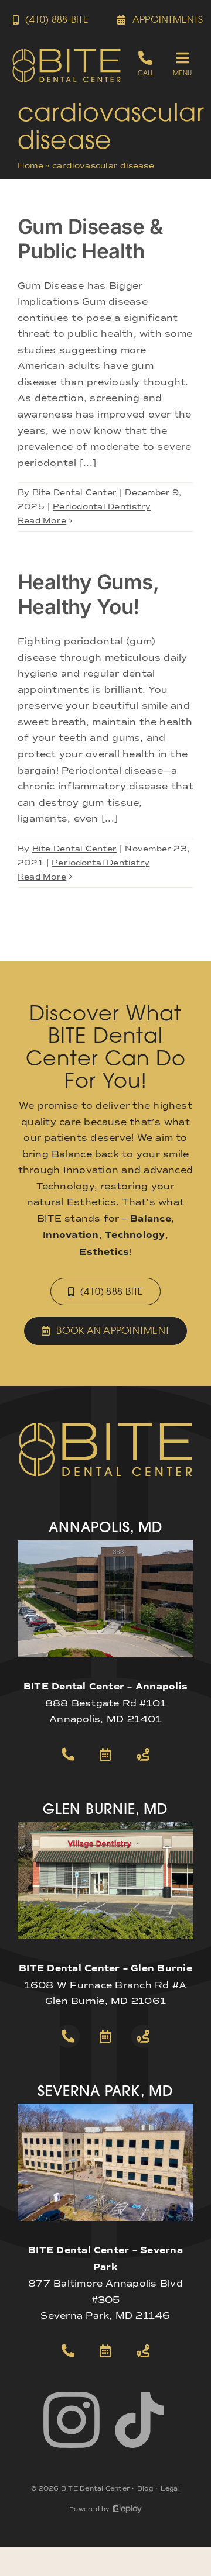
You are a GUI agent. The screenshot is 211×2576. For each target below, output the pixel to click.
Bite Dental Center (74, 493)
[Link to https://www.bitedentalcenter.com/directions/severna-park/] (143, 2351)
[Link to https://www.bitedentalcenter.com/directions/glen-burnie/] (143, 2036)
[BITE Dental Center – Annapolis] (105, 1545)
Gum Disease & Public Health (90, 239)
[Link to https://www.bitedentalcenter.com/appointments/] (105, 1754)
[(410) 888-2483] (146, 63)
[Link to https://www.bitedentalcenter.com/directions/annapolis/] (143, 1754)
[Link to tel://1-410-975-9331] (68, 2351)
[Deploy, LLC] (127, 2509)
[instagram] (72, 2420)
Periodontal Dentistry (102, 507)
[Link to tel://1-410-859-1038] (68, 2036)
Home (30, 166)
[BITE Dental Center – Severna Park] (105, 2108)
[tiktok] (139, 2420)
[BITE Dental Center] (67, 52)
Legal (170, 2489)
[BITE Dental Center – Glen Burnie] (105, 1827)
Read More (42, 521)
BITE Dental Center (95, 2489)
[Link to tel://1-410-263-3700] (68, 1754)
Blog (145, 2489)
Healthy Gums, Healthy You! (88, 594)
